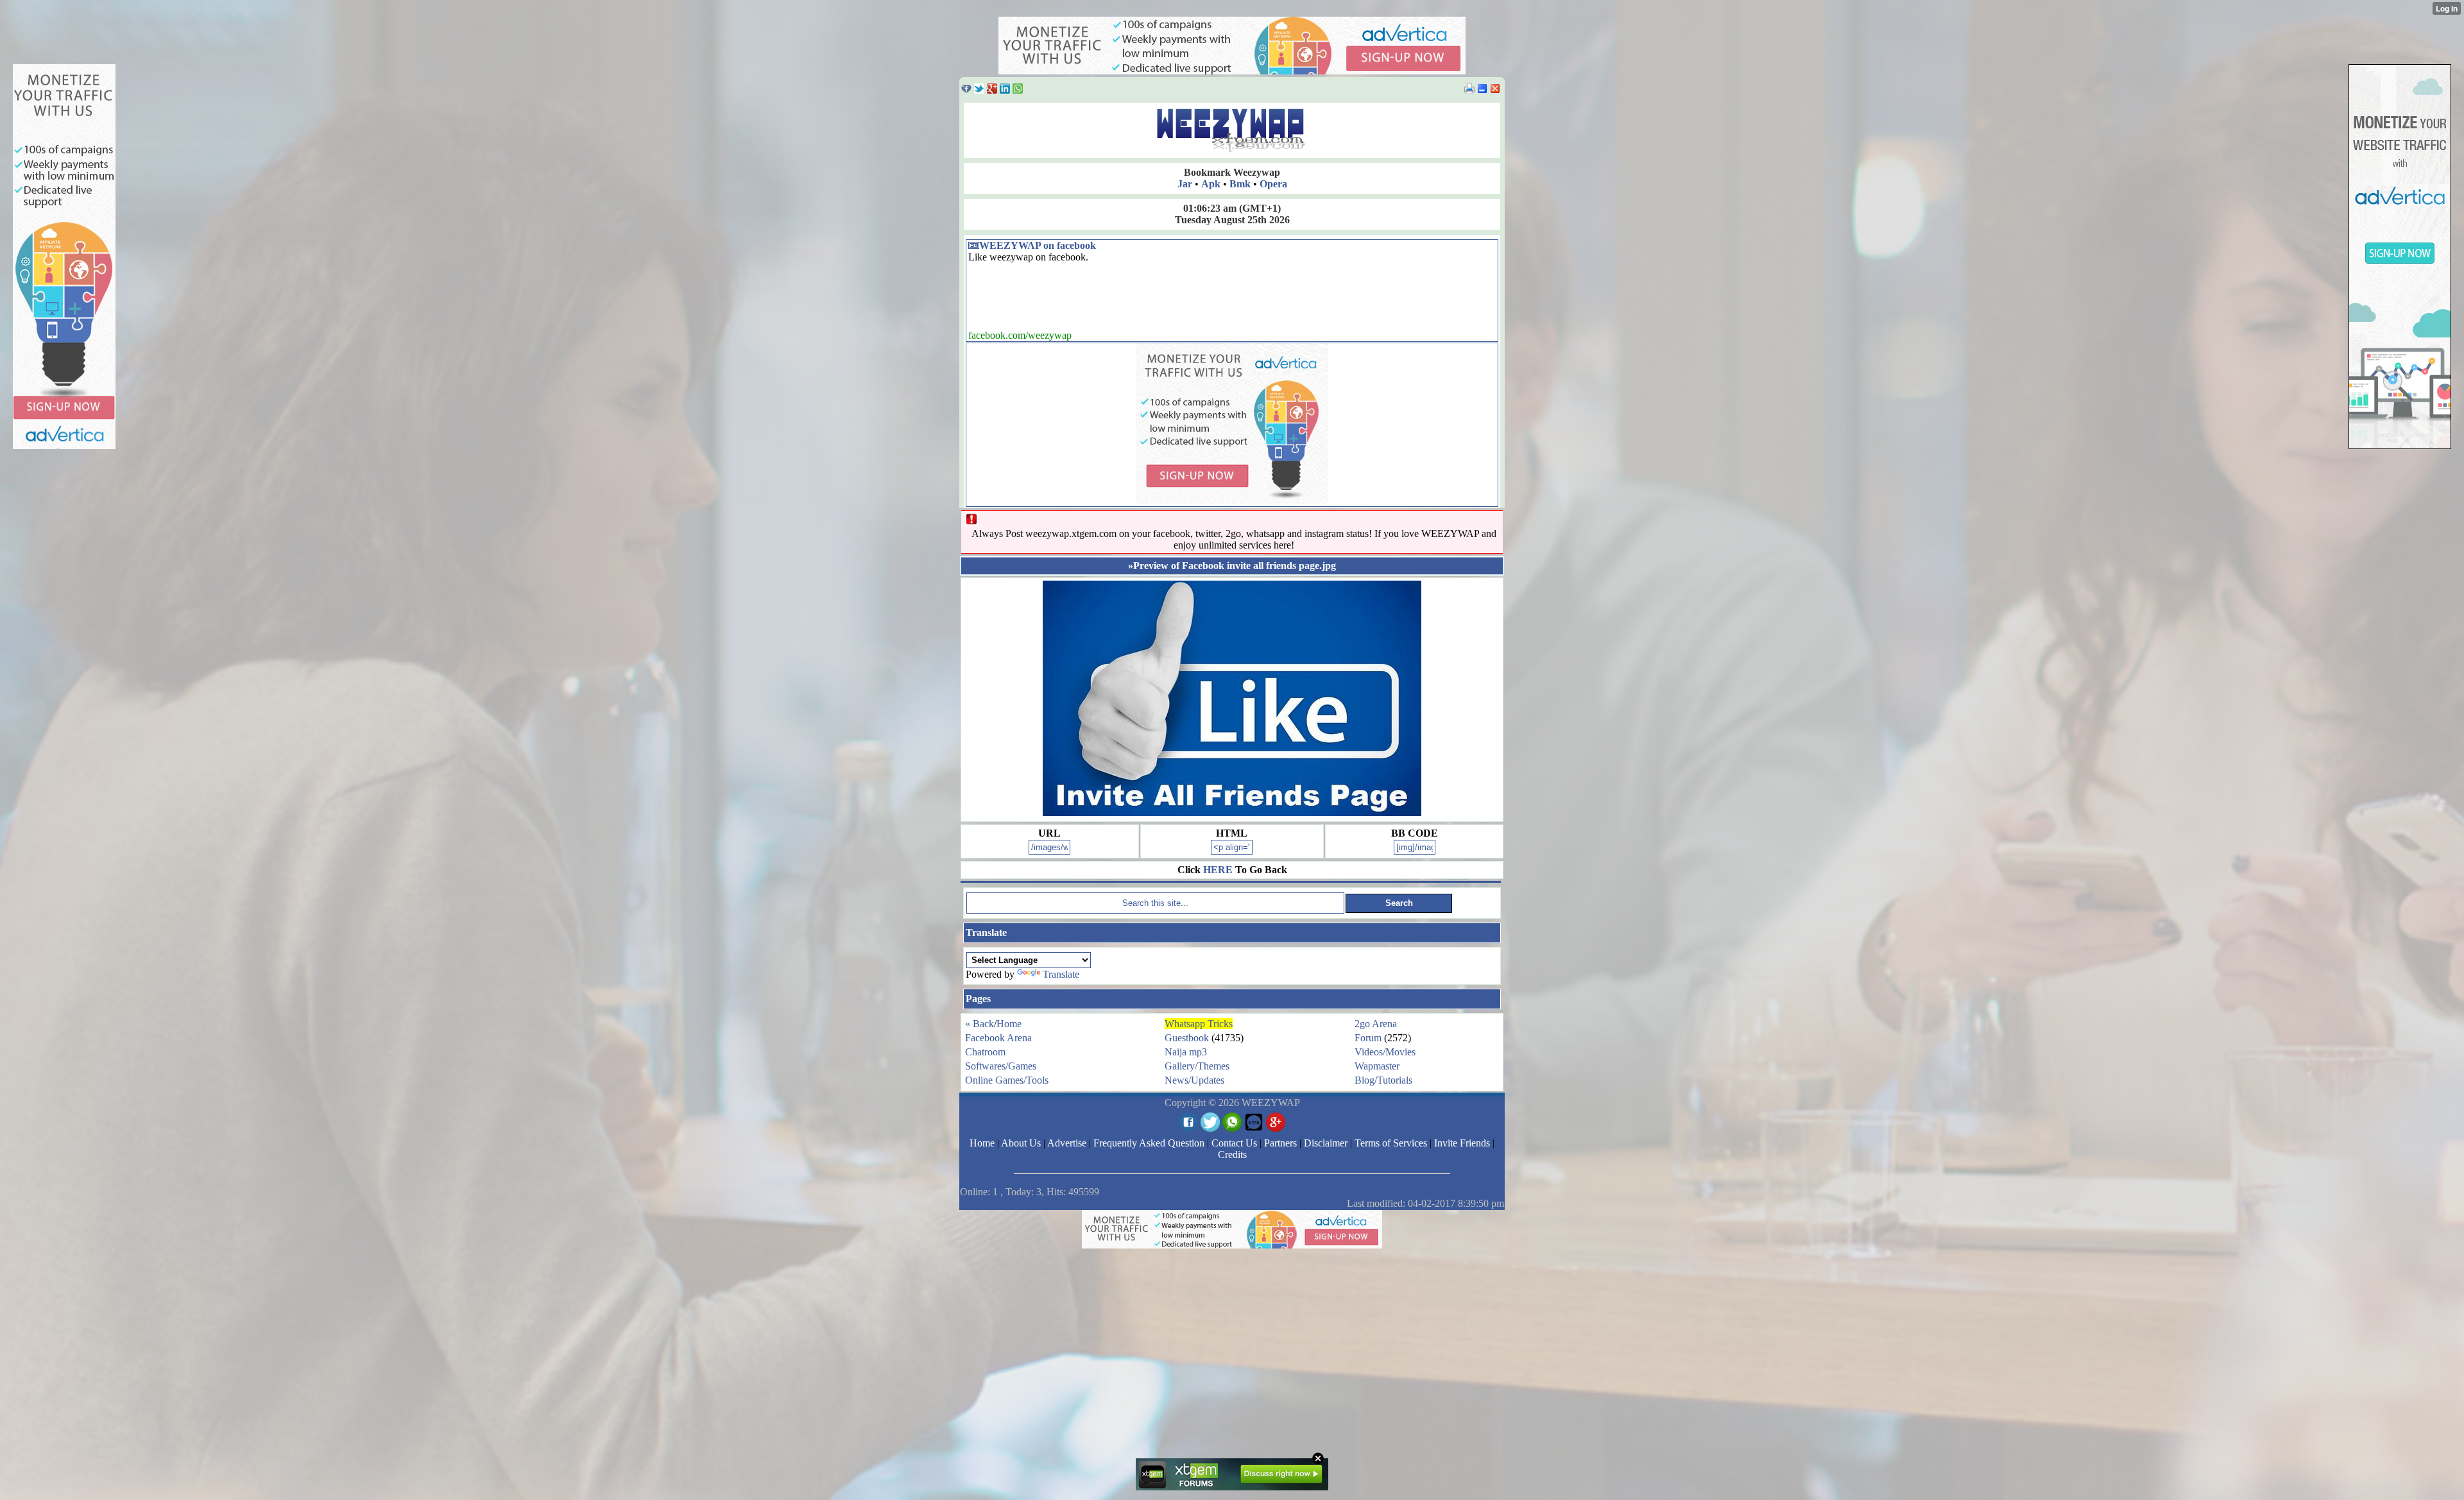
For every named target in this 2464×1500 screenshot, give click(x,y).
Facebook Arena (998, 1038)
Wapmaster (1377, 1066)
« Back (980, 1024)
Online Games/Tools (1007, 1080)
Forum (1368, 1038)
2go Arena (1376, 1024)
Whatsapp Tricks (1199, 1024)
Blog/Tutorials (1383, 1080)
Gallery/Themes (1197, 1066)
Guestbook (1187, 1038)
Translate (1061, 974)
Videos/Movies (1385, 1052)
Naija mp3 (1186, 1052)
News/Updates (1194, 1080)
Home (1009, 1024)
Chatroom (985, 1052)
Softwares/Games (1001, 1066)
